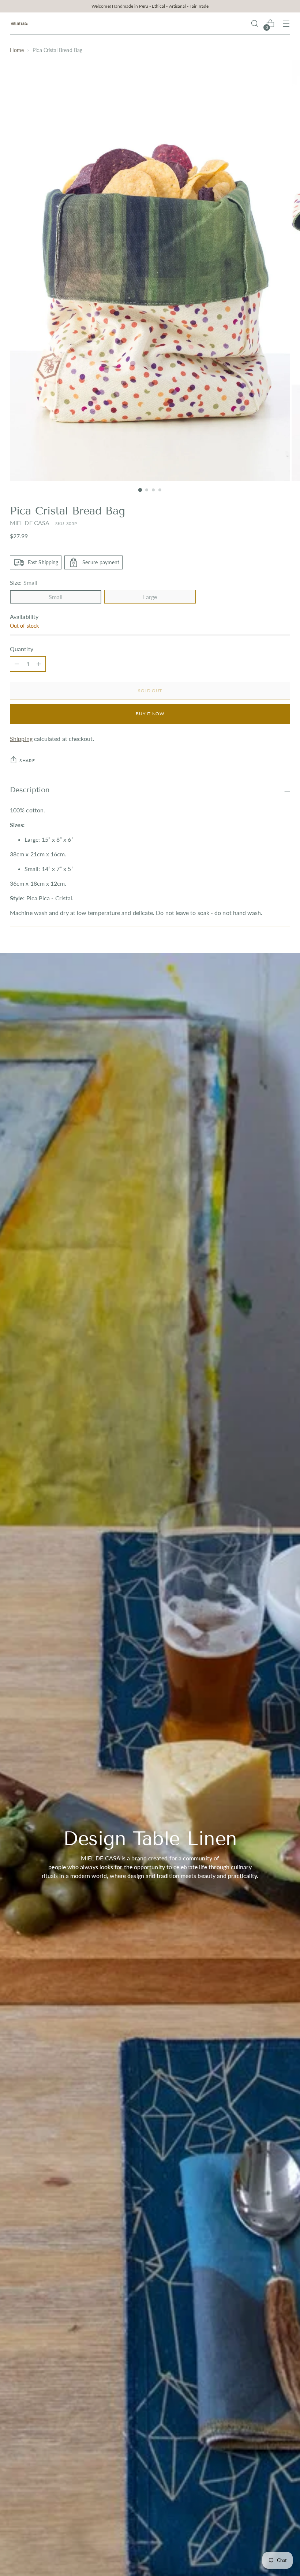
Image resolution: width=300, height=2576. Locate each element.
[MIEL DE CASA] (19, 24)
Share (27, 761)
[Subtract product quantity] (39, 664)
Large (150, 597)
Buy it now (150, 714)
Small (56, 597)
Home (17, 50)
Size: (24, 582)
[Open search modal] (255, 24)
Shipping (21, 739)
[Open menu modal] (286, 24)
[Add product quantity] (17, 664)
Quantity (22, 649)
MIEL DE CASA (30, 523)
